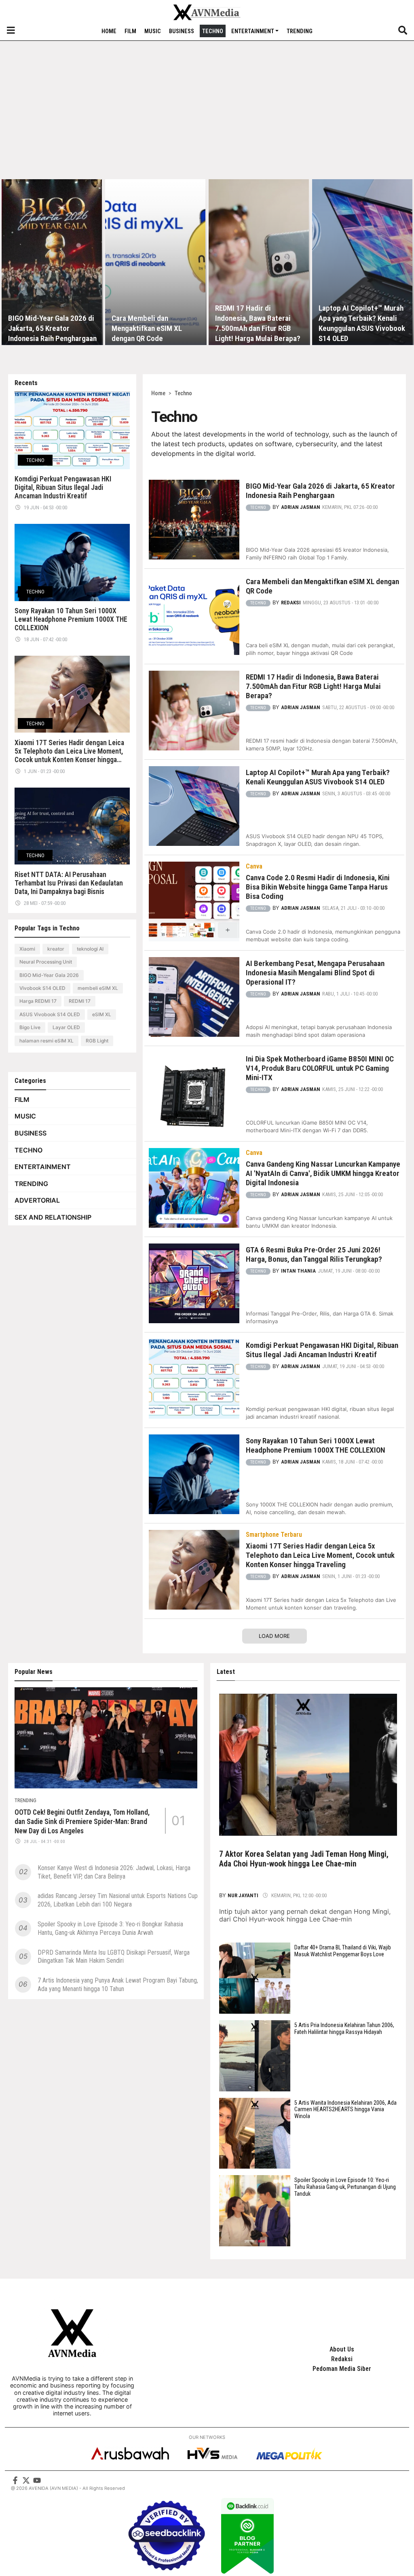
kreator (56, 949)
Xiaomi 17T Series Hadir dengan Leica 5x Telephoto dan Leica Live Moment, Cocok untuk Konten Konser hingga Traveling (69, 751)
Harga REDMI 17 (38, 1001)
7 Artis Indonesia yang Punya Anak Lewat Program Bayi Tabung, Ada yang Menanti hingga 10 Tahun (118, 1985)
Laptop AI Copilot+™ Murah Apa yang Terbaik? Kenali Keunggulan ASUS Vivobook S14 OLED (362, 323)
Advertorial (37, 1200)
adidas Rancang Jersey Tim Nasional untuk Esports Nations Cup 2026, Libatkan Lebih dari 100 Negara (118, 1900)
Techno (213, 31)
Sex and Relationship (53, 1217)
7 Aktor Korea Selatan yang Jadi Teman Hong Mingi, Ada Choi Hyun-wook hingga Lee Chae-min (304, 1859)
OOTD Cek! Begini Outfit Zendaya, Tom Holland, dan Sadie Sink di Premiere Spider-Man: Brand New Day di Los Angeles (82, 1822)
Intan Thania (298, 1271)
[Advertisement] (207, 117)
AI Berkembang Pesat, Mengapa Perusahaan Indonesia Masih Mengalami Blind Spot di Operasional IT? (315, 973)
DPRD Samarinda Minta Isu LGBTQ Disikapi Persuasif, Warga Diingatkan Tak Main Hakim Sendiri (114, 1957)
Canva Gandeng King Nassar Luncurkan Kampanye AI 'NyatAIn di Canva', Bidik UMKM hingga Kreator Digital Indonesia (323, 1173)
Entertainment (253, 31)
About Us (342, 2349)
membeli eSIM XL (98, 988)
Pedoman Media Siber (342, 2369)
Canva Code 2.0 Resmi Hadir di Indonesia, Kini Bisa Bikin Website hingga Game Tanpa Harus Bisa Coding (318, 887)
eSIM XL (102, 1014)
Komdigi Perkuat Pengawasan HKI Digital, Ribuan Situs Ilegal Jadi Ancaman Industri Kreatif (63, 487)
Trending (300, 31)
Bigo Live (30, 1027)
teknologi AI (90, 949)
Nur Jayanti (244, 1895)
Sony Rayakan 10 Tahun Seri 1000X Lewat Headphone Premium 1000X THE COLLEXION (71, 619)
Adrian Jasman (301, 507)
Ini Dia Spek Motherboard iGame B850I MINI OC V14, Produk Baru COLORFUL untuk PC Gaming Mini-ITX (320, 1068)
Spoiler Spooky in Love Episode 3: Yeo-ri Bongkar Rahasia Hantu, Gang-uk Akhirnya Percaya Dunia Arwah (110, 1928)
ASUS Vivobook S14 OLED (50, 1014)
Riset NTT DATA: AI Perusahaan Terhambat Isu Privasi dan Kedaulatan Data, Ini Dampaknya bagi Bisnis (69, 883)
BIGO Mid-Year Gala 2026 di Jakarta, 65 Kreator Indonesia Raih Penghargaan (52, 328)
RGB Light (97, 1041)
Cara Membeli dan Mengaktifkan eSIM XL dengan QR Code (147, 328)
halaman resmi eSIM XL (46, 1041)
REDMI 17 (80, 1001)
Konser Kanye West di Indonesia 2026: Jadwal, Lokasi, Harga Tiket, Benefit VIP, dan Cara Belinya (114, 1872)
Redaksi (291, 603)
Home (109, 31)
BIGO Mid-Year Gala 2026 (49, 975)
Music (153, 31)
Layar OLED (66, 1027)
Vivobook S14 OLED (42, 988)
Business (182, 31)
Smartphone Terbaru (274, 1535)
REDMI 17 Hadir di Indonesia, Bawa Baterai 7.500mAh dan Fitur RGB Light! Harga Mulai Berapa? (258, 323)
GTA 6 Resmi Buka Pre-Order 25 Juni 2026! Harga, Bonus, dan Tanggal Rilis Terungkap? (314, 1254)
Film (130, 31)
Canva (254, 866)
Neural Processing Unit (46, 962)
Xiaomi (27, 949)
